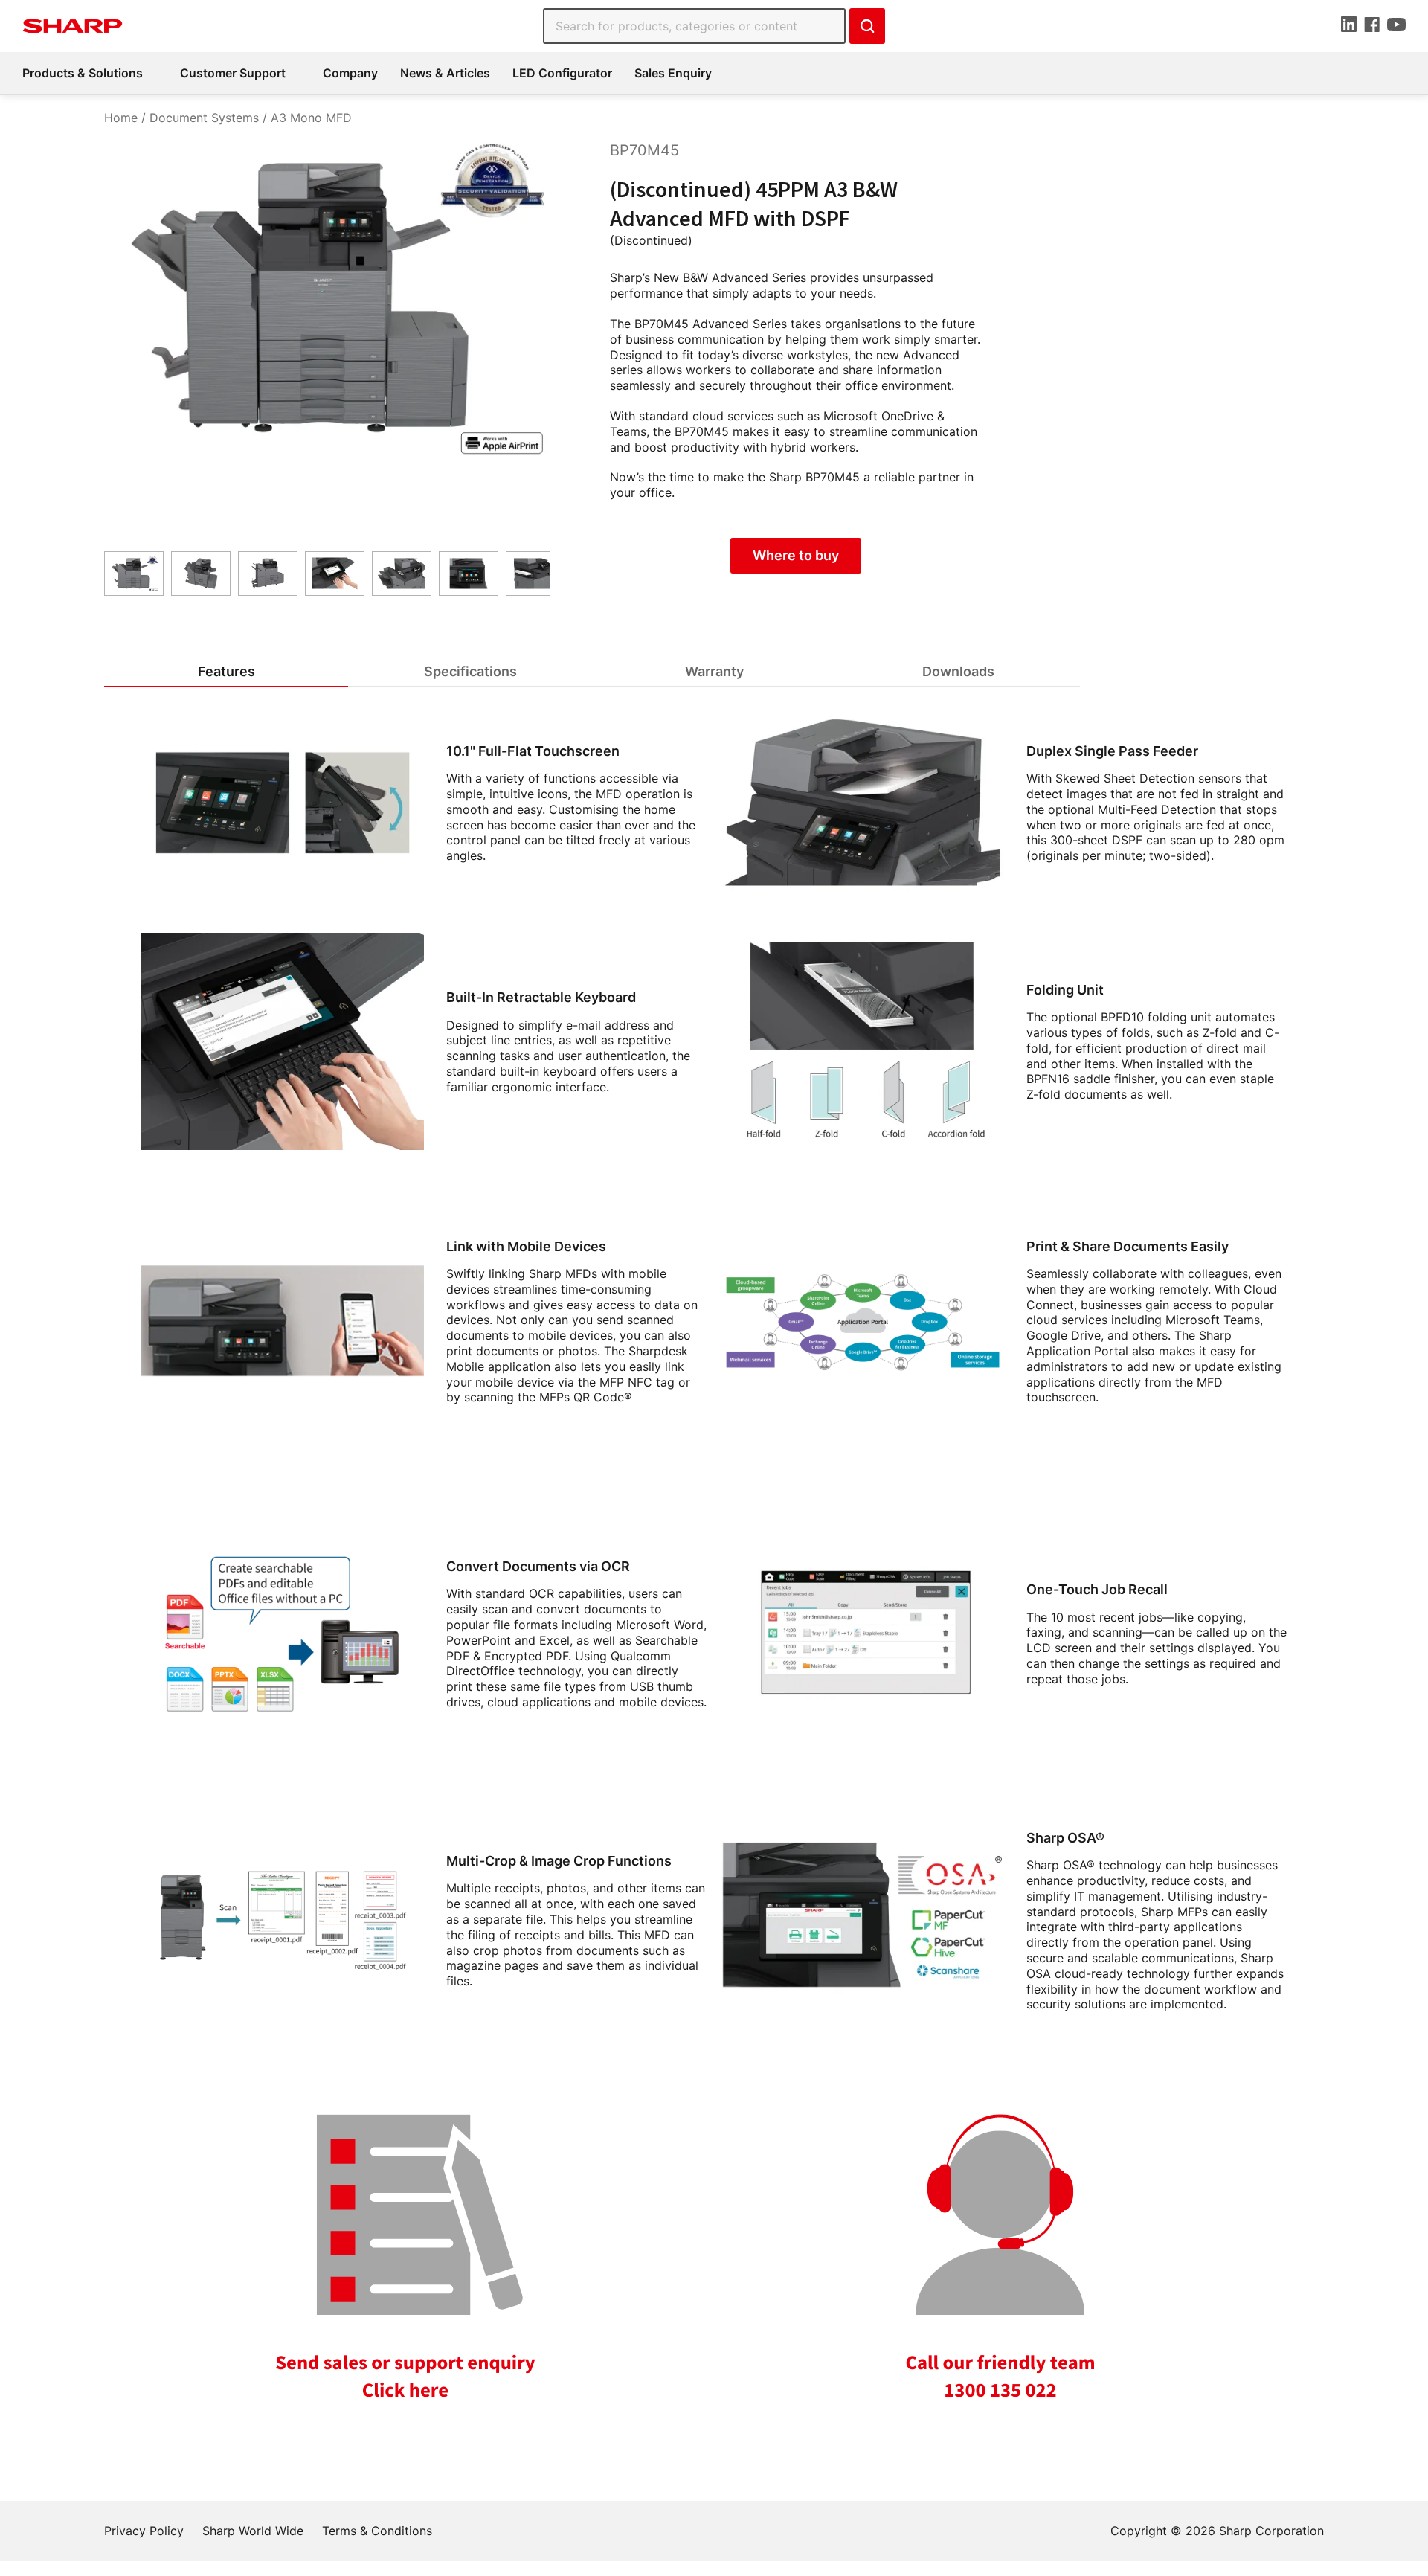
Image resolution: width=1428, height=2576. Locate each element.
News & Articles (445, 73)
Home (121, 118)
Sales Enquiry (673, 73)
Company (350, 73)
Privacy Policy (144, 2531)
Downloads (958, 671)
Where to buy (796, 555)
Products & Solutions (83, 73)
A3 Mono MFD (311, 118)
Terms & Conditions (377, 2531)
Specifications (470, 671)
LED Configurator (562, 73)
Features (226, 671)
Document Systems (204, 118)
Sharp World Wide (253, 2531)
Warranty (714, 671)
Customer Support (233, 73)
